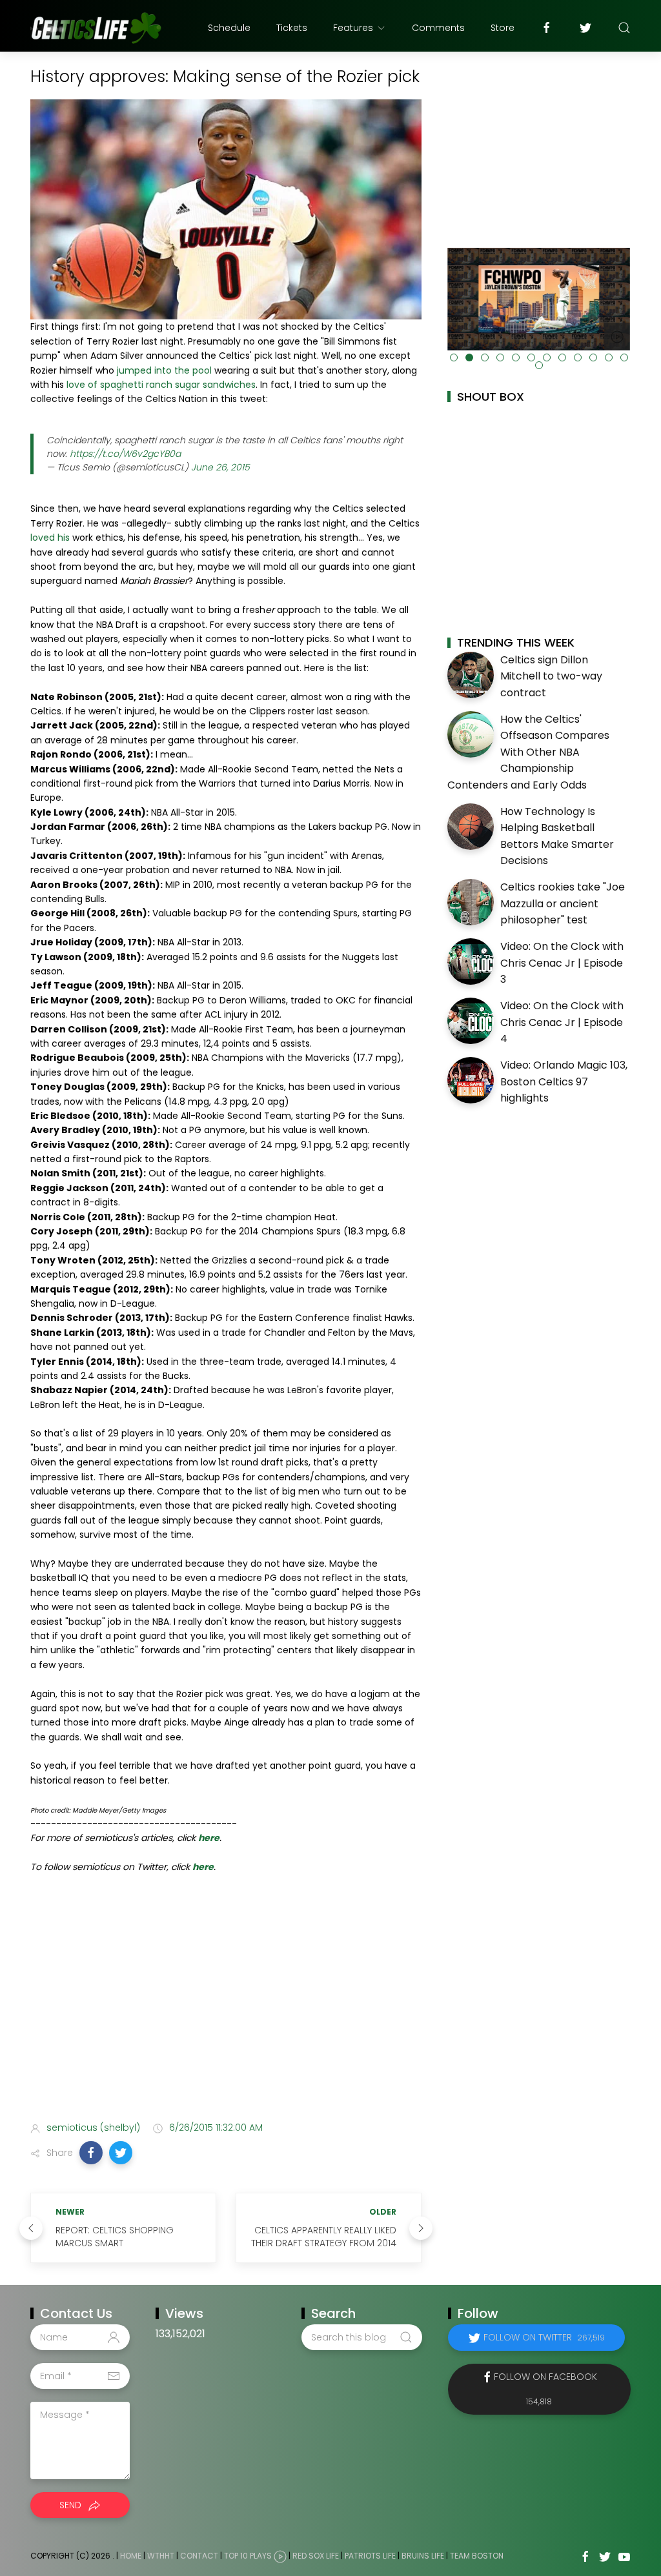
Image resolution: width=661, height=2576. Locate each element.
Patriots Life (370, 2556)
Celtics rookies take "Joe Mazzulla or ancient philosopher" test (563, 903)
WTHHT (161, 2556)
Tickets (292, 28)
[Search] (624, 28)
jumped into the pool (164, 370)
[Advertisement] (226, 2010)
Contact (199, 2556)
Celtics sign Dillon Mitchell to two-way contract (551, 676)
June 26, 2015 (220, 467)
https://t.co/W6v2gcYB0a (125, 454)
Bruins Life (423, 2556)
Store (503, 28)
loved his (50, 538)
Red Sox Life (316, 2556)
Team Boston (477, 2556)
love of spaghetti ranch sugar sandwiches (161, 385)
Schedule (229, 28)
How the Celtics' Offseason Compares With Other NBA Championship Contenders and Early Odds (528, 752)
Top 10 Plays (248, 2556)
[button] (91, 2153)
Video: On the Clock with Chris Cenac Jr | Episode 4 (562, 1022)
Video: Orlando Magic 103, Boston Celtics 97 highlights (564, 1082)
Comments (438, 28)
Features (353, 28)
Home (131, 2556)
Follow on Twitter (544, 2337)
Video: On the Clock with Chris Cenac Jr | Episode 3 (562, 963)
